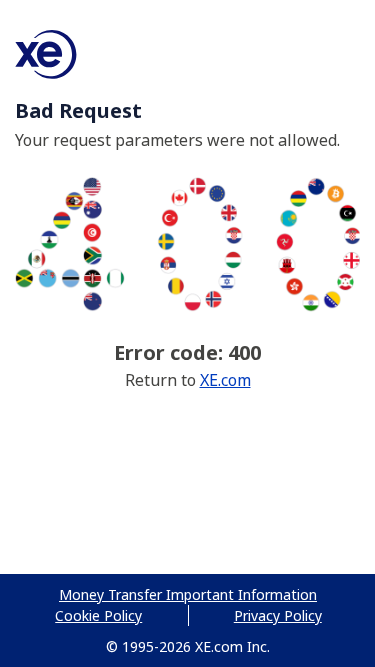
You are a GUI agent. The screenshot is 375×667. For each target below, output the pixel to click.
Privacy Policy (278, 615)
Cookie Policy (98, 615)
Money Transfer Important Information (188, 594)
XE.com (225, 380)
